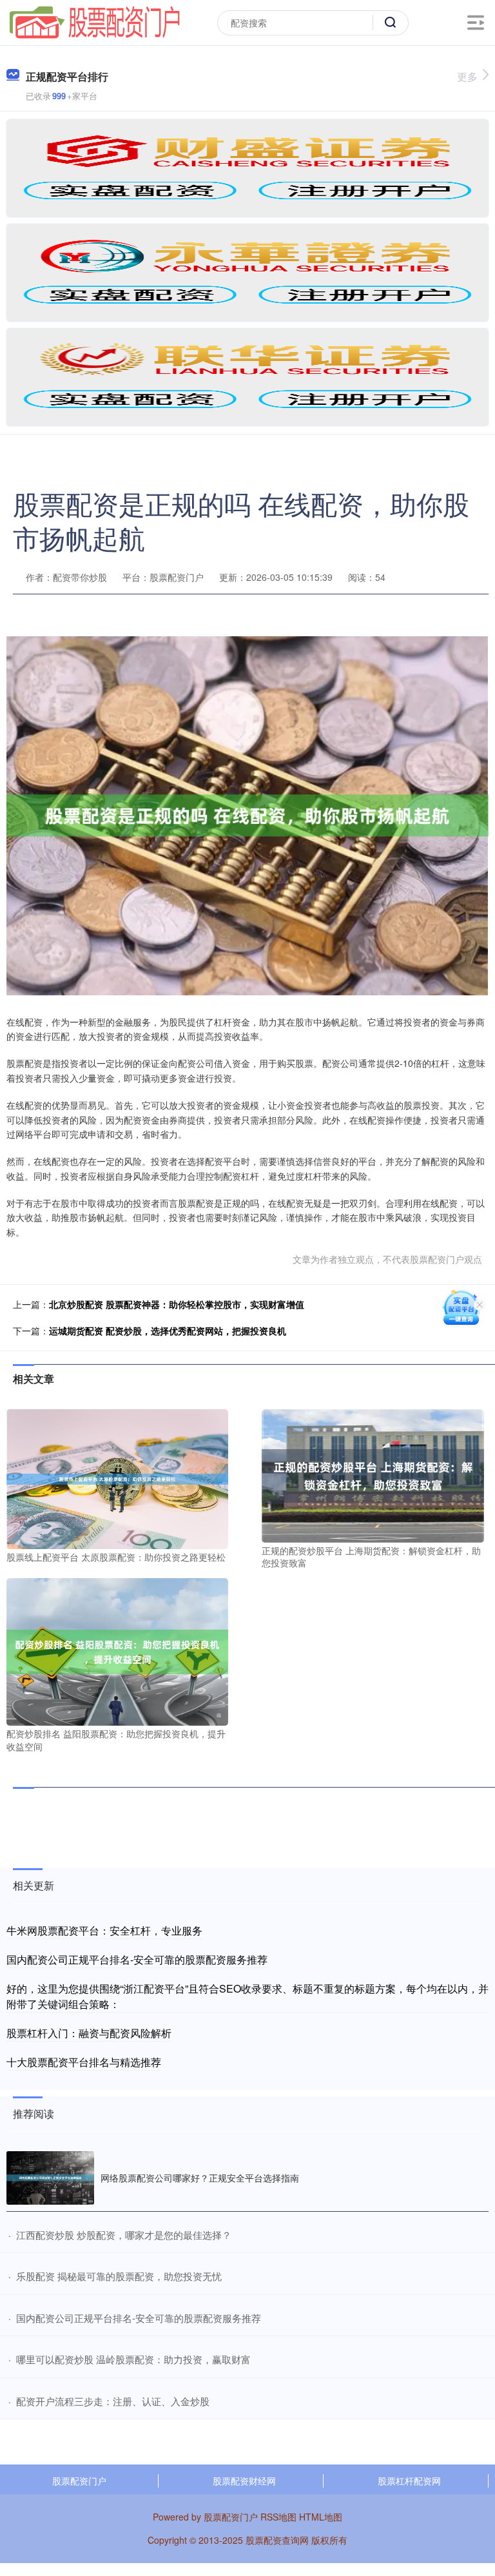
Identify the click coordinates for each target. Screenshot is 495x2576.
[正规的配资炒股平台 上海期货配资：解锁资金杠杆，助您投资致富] (373, 1474)
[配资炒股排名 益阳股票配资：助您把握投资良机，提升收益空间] (117, 1650)
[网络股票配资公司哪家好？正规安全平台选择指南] (50, 2178)
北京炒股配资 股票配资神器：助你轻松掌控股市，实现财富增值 (177, 1304)
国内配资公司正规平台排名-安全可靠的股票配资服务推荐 (137, 1959)
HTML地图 (321, 2517)
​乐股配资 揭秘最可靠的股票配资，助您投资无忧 (119, 2276)
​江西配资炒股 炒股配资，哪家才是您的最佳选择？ (124, 2235)
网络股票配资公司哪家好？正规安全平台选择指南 (200, 2178)
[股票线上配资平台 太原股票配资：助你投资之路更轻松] (117, 1478)
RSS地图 (278, 2517)
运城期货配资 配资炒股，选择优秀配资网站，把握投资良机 (168, 1331)
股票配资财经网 (244, 2481)
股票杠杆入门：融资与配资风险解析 (89, 2033)
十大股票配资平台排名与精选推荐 (84, 2062)
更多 (467, 76)
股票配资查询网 (277, 2540)
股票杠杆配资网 (409, 2481)
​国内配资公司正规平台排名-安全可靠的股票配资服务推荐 (139, 2318)
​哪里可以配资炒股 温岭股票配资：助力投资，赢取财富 (133, 2359)
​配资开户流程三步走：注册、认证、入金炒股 (113, 2401)
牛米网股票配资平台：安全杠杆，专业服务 (104, 1930)
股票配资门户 (79, 2481)
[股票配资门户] (95, 21)
